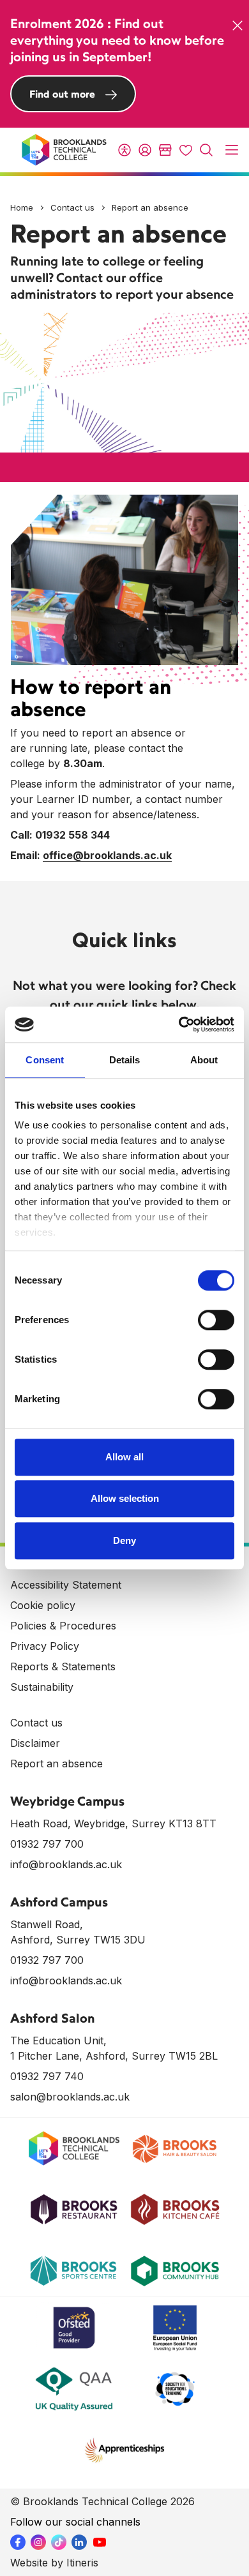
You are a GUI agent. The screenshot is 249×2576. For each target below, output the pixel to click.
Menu (232, 150)
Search (206, 150)
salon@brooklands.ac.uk (70, 2097)
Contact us (72, 207)
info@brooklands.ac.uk (66, 1864)
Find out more (62, 94)
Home (22, 207)
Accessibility (124, 150)
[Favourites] (186, 150)
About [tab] (204, 1060)
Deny (124, 1540)
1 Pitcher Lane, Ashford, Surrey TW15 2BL (114, 2056)
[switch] (216, 1320)
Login (145, 150)
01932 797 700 (47, 1844)
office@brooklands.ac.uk (107, 855)
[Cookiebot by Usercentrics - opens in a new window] (179, 1024)
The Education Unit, (58, 2041)
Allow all (124, 1457)
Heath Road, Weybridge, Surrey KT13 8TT (113, 1823)
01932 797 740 (47, 2076)
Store (165, 150)
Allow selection (125, 1498)
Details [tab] (125, 1060)
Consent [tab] (45, 1060)
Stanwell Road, (47, 1924)
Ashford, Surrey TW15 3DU (78, 1940)
